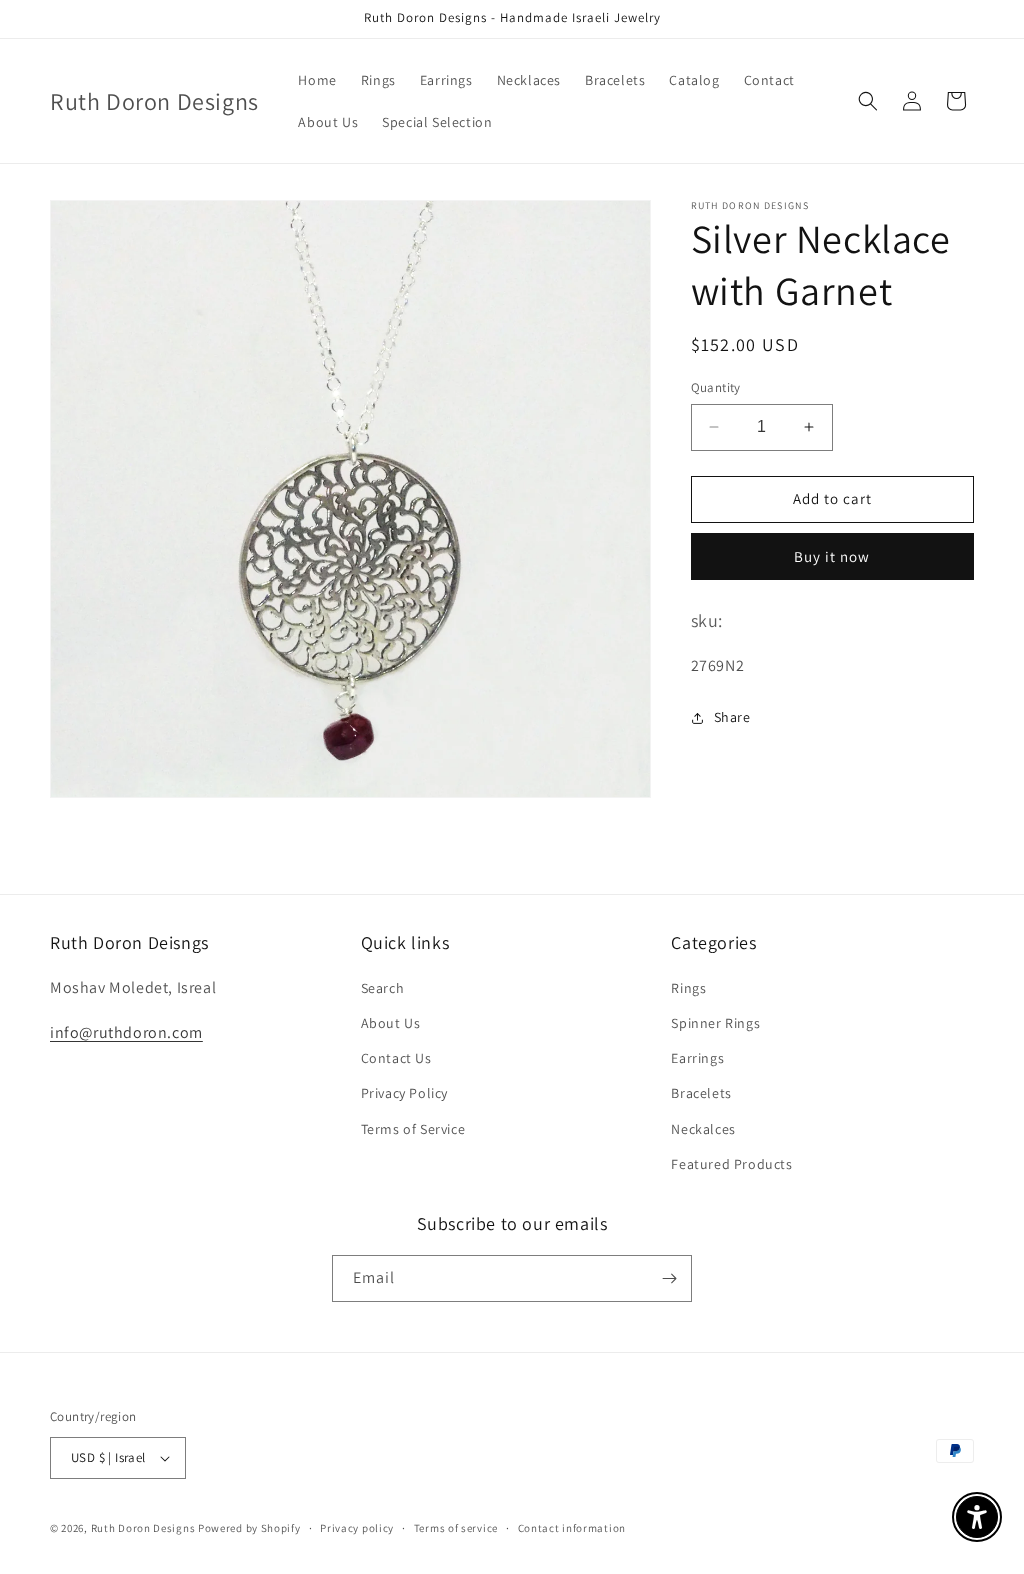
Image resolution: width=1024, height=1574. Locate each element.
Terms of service (456, 1528)
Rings (688, 988)
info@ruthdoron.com (126, 1032)
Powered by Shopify (249, 1528)
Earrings (697, 1058)
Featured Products (731, 1164)
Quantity (716, 387)
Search (383, 988)
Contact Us (396, 1058)
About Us (391, 1023)
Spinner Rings (715, 1023)
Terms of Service (413, 1129)
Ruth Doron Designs (143, 1528)
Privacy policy (357, 1528)
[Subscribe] (669, 1278)
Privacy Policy (404, 1093)
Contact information (572, 1528)
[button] (868, 101)
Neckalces (703, 1129)
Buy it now (832, 556)
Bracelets (701, 1093)
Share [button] (732, 717)
